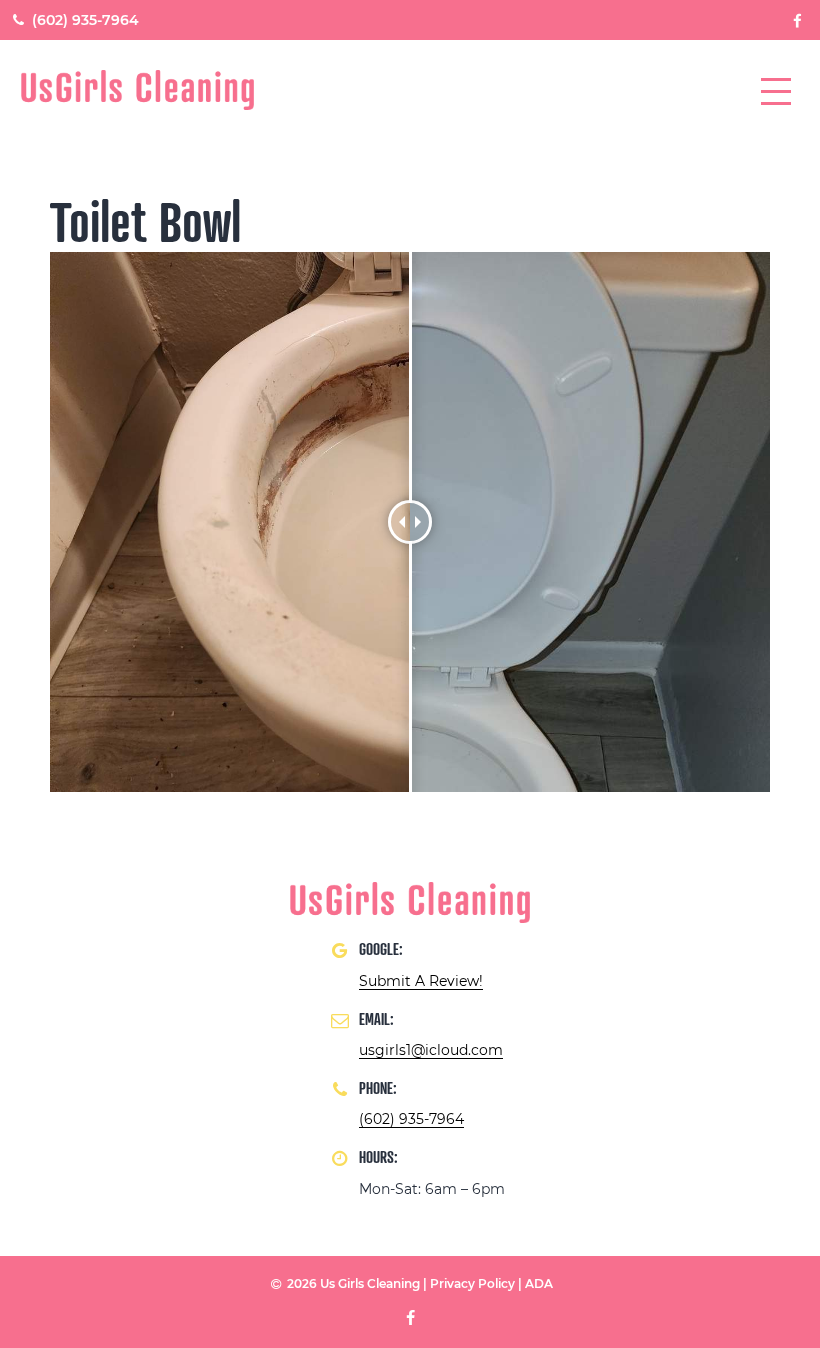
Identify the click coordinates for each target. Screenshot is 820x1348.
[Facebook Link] (798, 19)
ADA (539, 1283)
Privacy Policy (472, 1283)
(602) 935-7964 (83, 20)
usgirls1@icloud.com (431, 1050)
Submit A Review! (421, 981)
